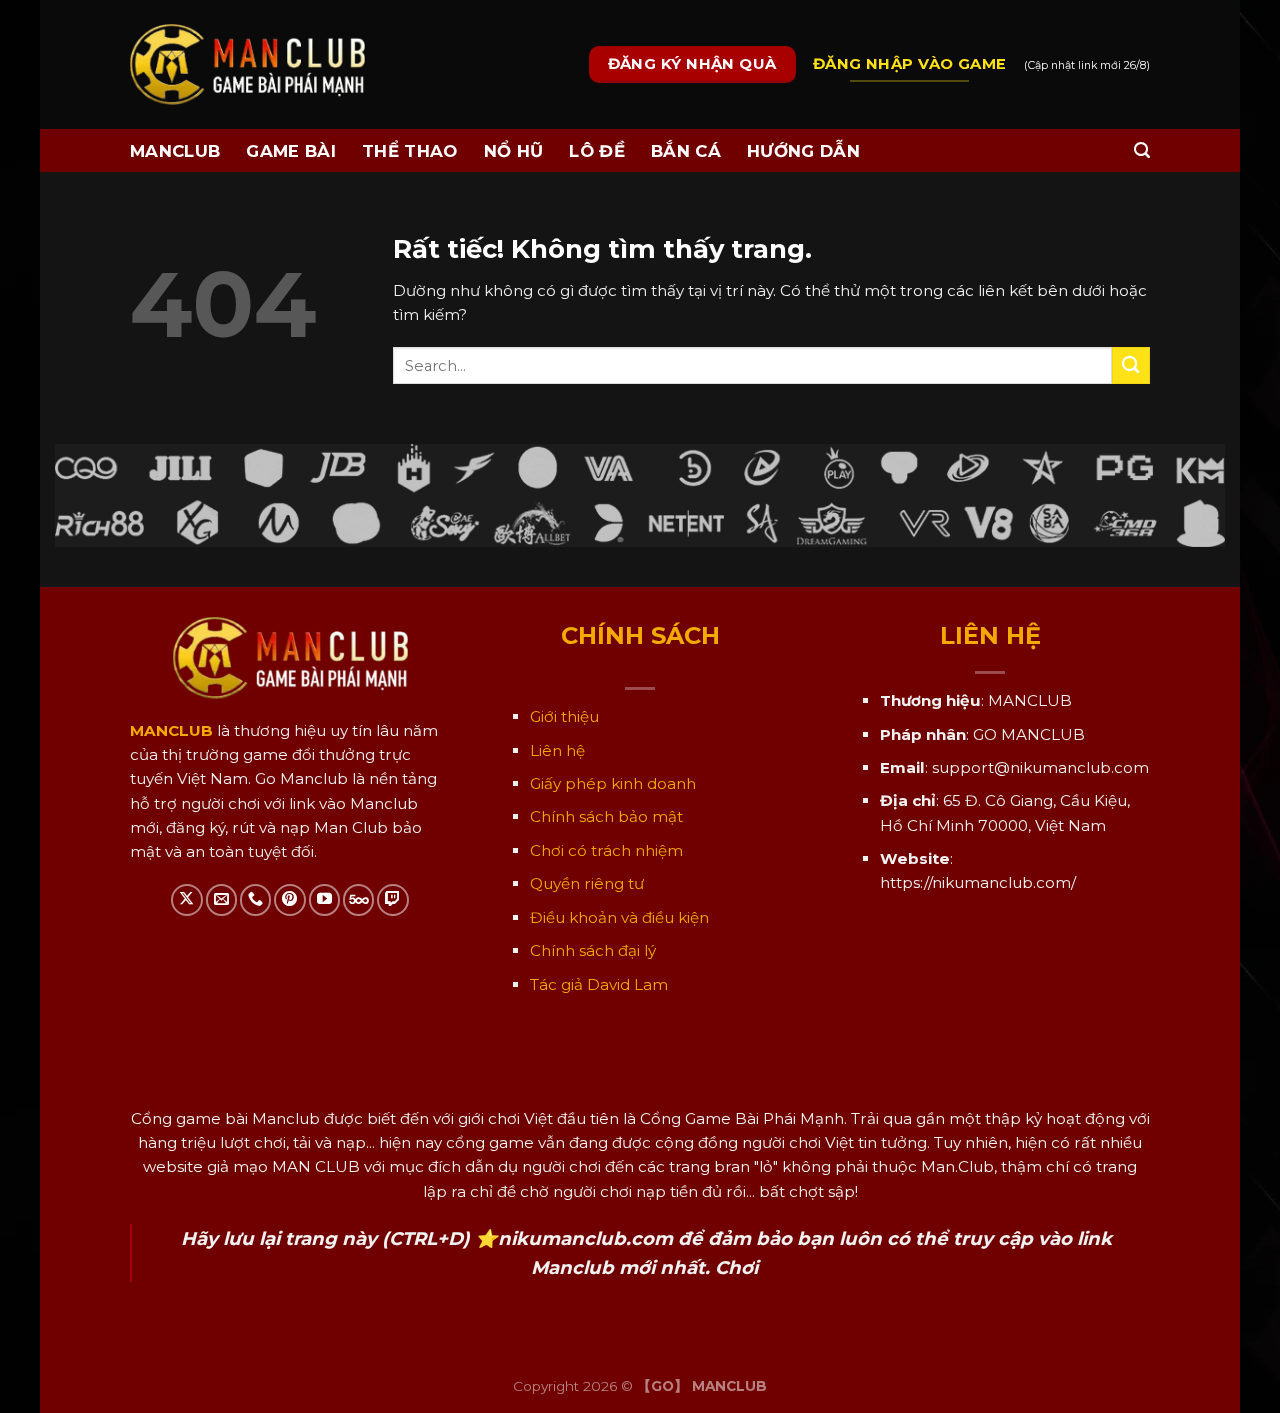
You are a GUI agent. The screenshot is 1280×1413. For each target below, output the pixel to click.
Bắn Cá (686, 151)
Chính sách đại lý (593, 950)
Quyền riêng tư (587, 883)
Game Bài (291, 151)
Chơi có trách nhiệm (606, 850)
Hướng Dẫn (803, 151)
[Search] (1142, 150)
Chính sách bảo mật (606, 816)
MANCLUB (175, 151)
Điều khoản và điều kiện (619, 917)
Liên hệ (557, 750)
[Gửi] (1131, 365)
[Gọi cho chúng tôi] (255, 899)
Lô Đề (597, 151)
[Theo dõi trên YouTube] (324, 899)
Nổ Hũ (514, 151)
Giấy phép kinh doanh (613, 783)
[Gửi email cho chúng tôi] (221, 899)
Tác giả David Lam (599, 984)
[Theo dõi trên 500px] (358, 899)
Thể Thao (410, 151)
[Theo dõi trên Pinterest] (289, 899)
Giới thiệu (564, 716)
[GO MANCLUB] (247, 64)
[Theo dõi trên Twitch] (392, 899)
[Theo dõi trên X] (186, 899)
